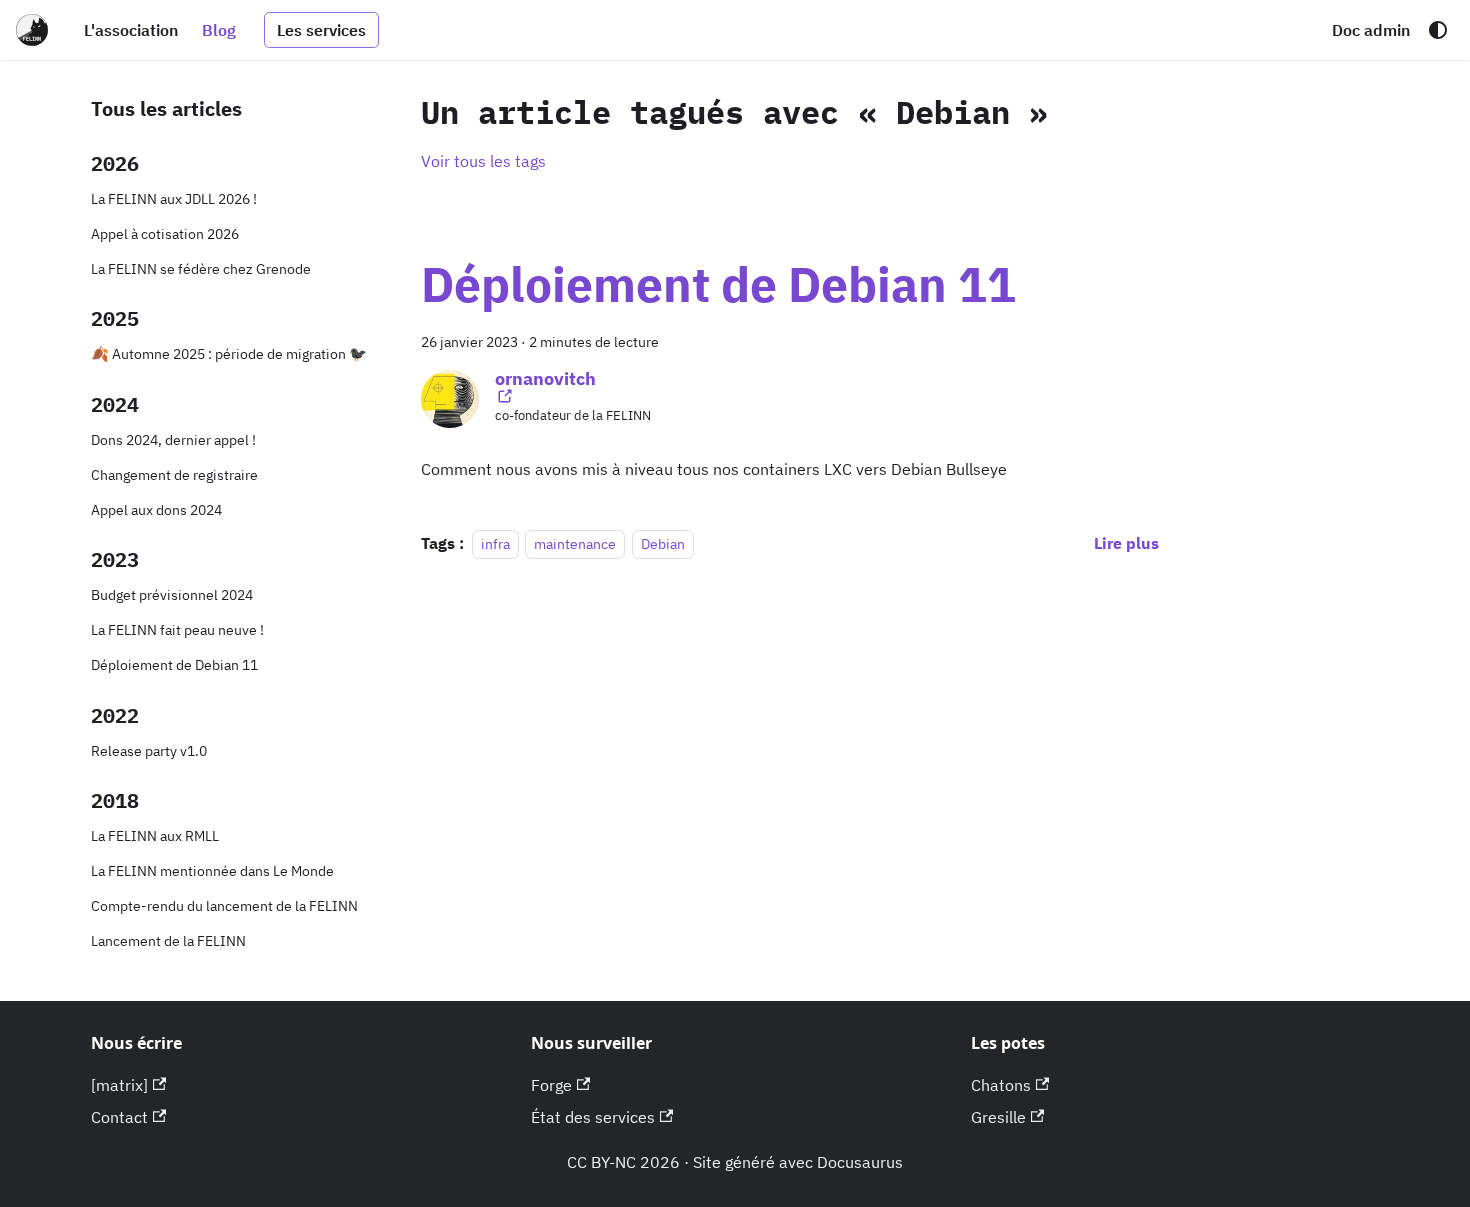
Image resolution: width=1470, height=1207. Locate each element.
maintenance (575, 543)
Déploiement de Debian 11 (174, 664)
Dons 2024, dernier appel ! (173, 439)
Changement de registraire (174, 474)
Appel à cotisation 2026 (165, 233)
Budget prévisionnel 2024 (172, 594)
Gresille (998, 1117)
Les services (321, 30)
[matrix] (119, 1085)
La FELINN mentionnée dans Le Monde (212, 870)
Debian (663, 543)
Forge (551, 1085)
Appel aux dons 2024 (156, 509)
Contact (119, 1117)
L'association (131, 30)
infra (495, 543)
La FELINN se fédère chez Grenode (201, 268)
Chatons (1001, 1085)
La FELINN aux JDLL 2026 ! (174, 198)
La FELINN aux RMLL (155, 835)
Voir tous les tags (483, 161)
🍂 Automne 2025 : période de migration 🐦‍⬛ (229, 353)
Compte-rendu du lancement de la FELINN (224, 905)
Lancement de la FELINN (168, 940)
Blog (219, 30)
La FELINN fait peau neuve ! (177, 629)
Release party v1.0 (149, 750)
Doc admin (1371, 30)
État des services (593, 1117)
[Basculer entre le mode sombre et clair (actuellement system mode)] (1438, 30)
